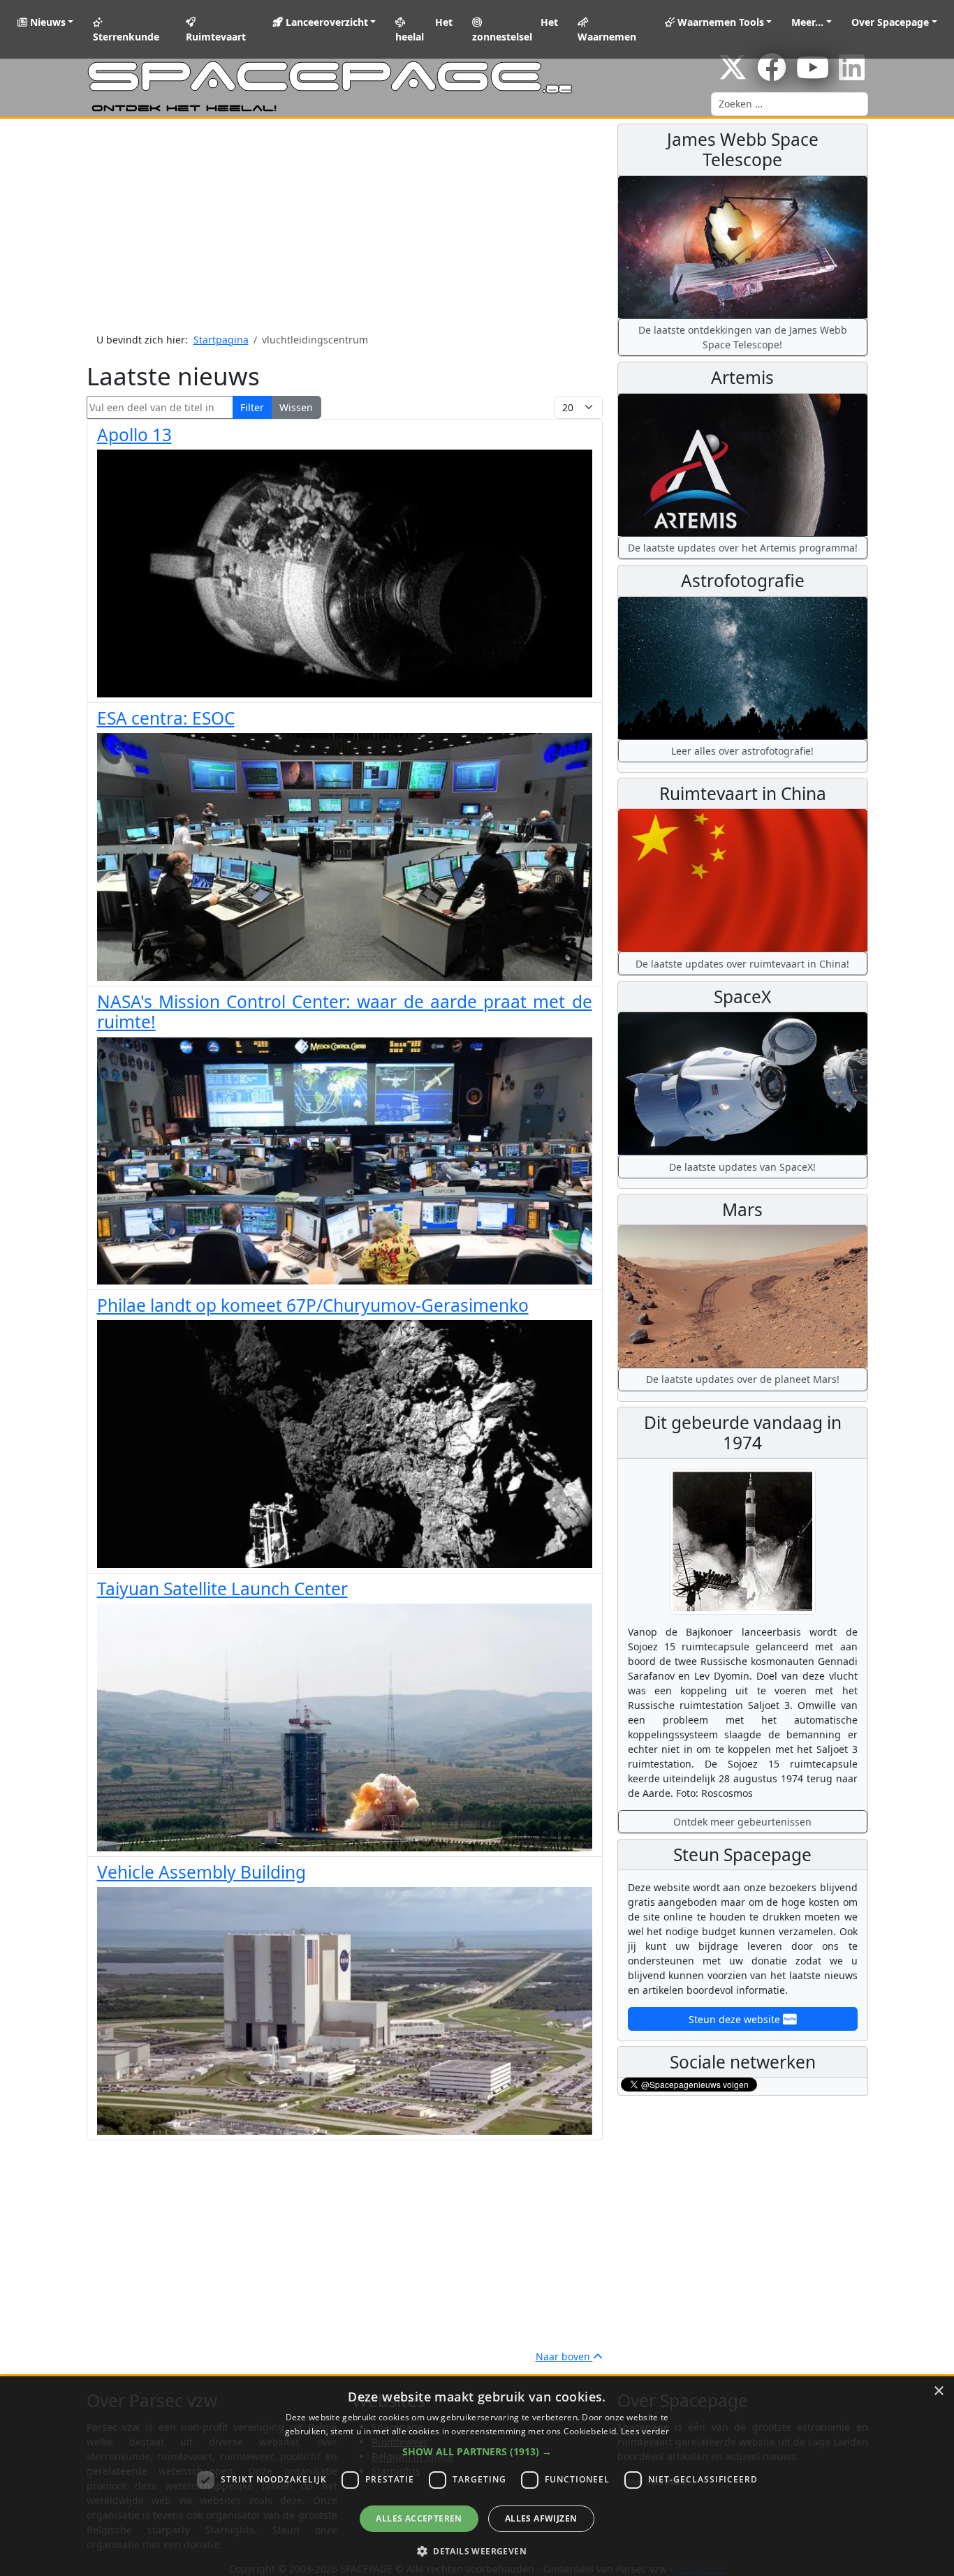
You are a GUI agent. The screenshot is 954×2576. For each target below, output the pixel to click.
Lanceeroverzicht (325, 22)
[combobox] (790, 104)
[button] (477, 2451)
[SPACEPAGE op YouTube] (813, 74)
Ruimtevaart (216, 37)
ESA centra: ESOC (166, 718)
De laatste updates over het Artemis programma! (743, 548)
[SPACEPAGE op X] (733, 74)
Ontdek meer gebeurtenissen (742, 1822)
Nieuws (46, 22)
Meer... (807, 22)
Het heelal (424, 29)
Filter (252, 407)
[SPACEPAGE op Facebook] (772, 74)
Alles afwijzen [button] (541, 2518)
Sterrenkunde (126, 37)
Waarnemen (607, 37)
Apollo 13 (134, 435)
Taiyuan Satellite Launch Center (222, 1589)
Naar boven (564, 2356)
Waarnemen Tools (719, 22)
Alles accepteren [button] (419, 2518)
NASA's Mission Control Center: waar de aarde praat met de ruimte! (345, 1012)
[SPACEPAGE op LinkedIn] (852, 74)
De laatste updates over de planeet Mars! (743, 1379)
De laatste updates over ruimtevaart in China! (742, 964)
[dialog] (477, 2476)
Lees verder (645, 2431)
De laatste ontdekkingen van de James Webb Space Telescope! (743, 337)
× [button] (938, 2391)
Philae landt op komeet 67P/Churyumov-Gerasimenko (313, 1305)
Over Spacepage (890, 22)
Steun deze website (736, 2019)
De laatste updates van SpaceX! (742, 1167)
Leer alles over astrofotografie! (742, 751)
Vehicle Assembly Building (201, 1872)
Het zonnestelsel (515, 29)
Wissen (296, 407)
